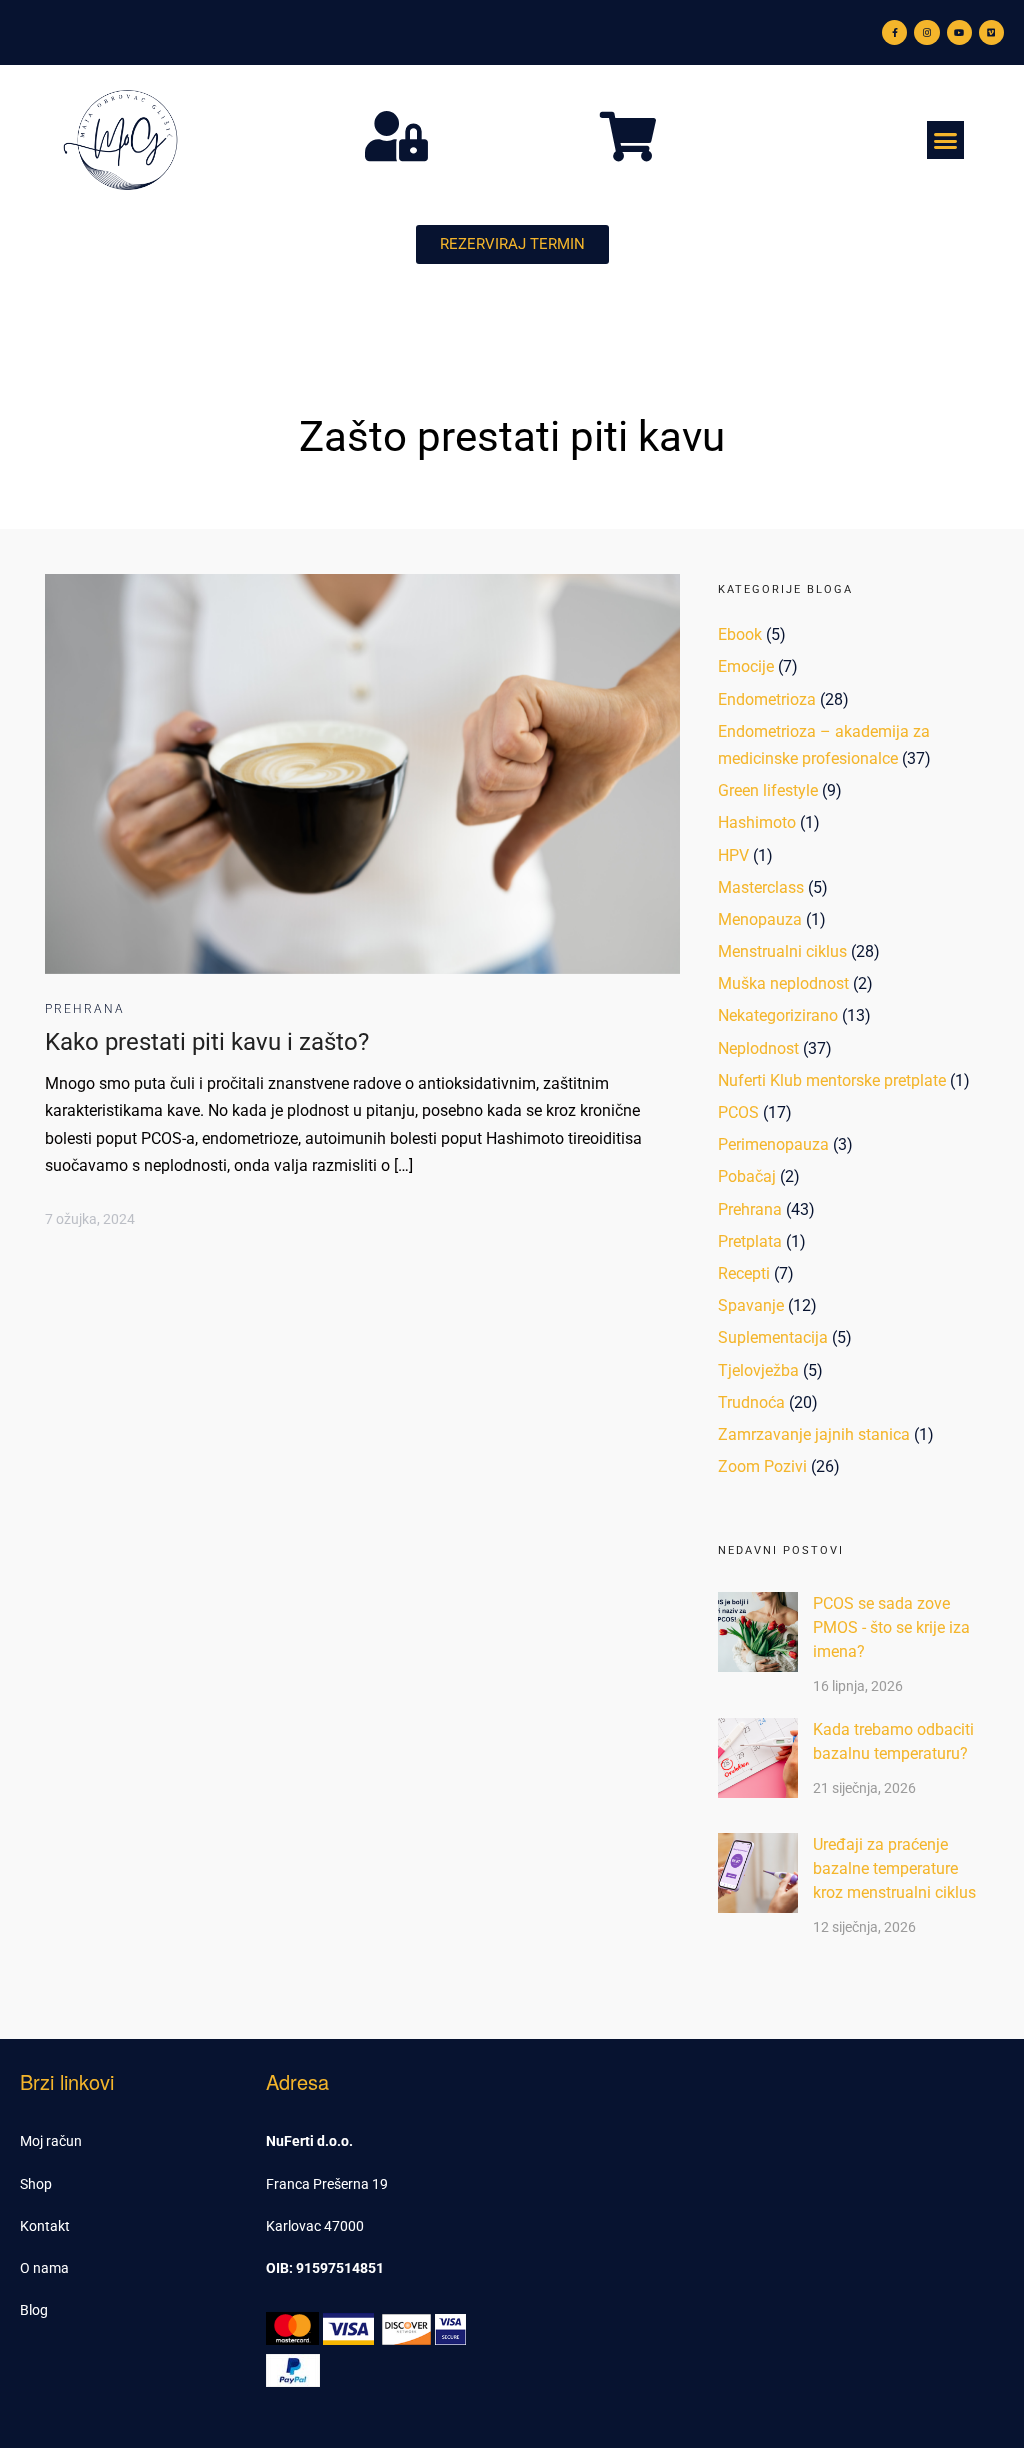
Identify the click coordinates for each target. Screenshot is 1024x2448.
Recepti (744, 1273)
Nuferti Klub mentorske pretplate (832, 1080)
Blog (34, 2310)
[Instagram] (926, 32)
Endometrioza (767, 699)
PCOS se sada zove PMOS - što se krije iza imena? (891, 1627)
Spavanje (751, 1305)
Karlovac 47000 (315, 2226)
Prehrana (85, 1009)
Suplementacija (773, 1337)
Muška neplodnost (783, 983)
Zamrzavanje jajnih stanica (814, 1434)
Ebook (740, 634)
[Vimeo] (991, 32)
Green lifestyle (768, 790)
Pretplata (750, 1241)
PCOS (738, 1112)
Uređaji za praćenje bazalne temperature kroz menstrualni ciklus (894, 1868)
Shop (36, 2184)
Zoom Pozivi (762, 1466)
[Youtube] (959, 32)
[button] (946, 140)
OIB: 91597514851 (325, 2268)
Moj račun (51, 2141)
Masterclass (761, 887)
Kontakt (45, 2226)
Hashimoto (757, 822)
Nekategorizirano (778, 1015)
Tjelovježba (758, 1370)
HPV (733, 855)
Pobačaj (747, 1176)
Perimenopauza (773, 1144)
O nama (44, 2268)
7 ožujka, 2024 (90, 1219)
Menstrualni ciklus (782, 951)
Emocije (746, 666)
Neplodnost (758, 1048)
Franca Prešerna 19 (327, 2184)
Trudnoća (751, 1402)
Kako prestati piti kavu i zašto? (207, 1042)
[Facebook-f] (894, 32)
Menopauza (760, 919)
